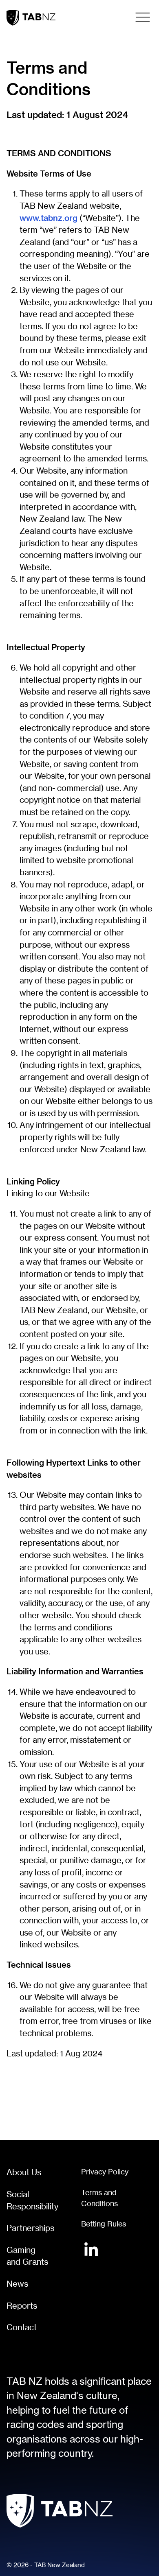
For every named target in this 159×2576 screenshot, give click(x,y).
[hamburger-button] (143, 17)
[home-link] (31, 18)
